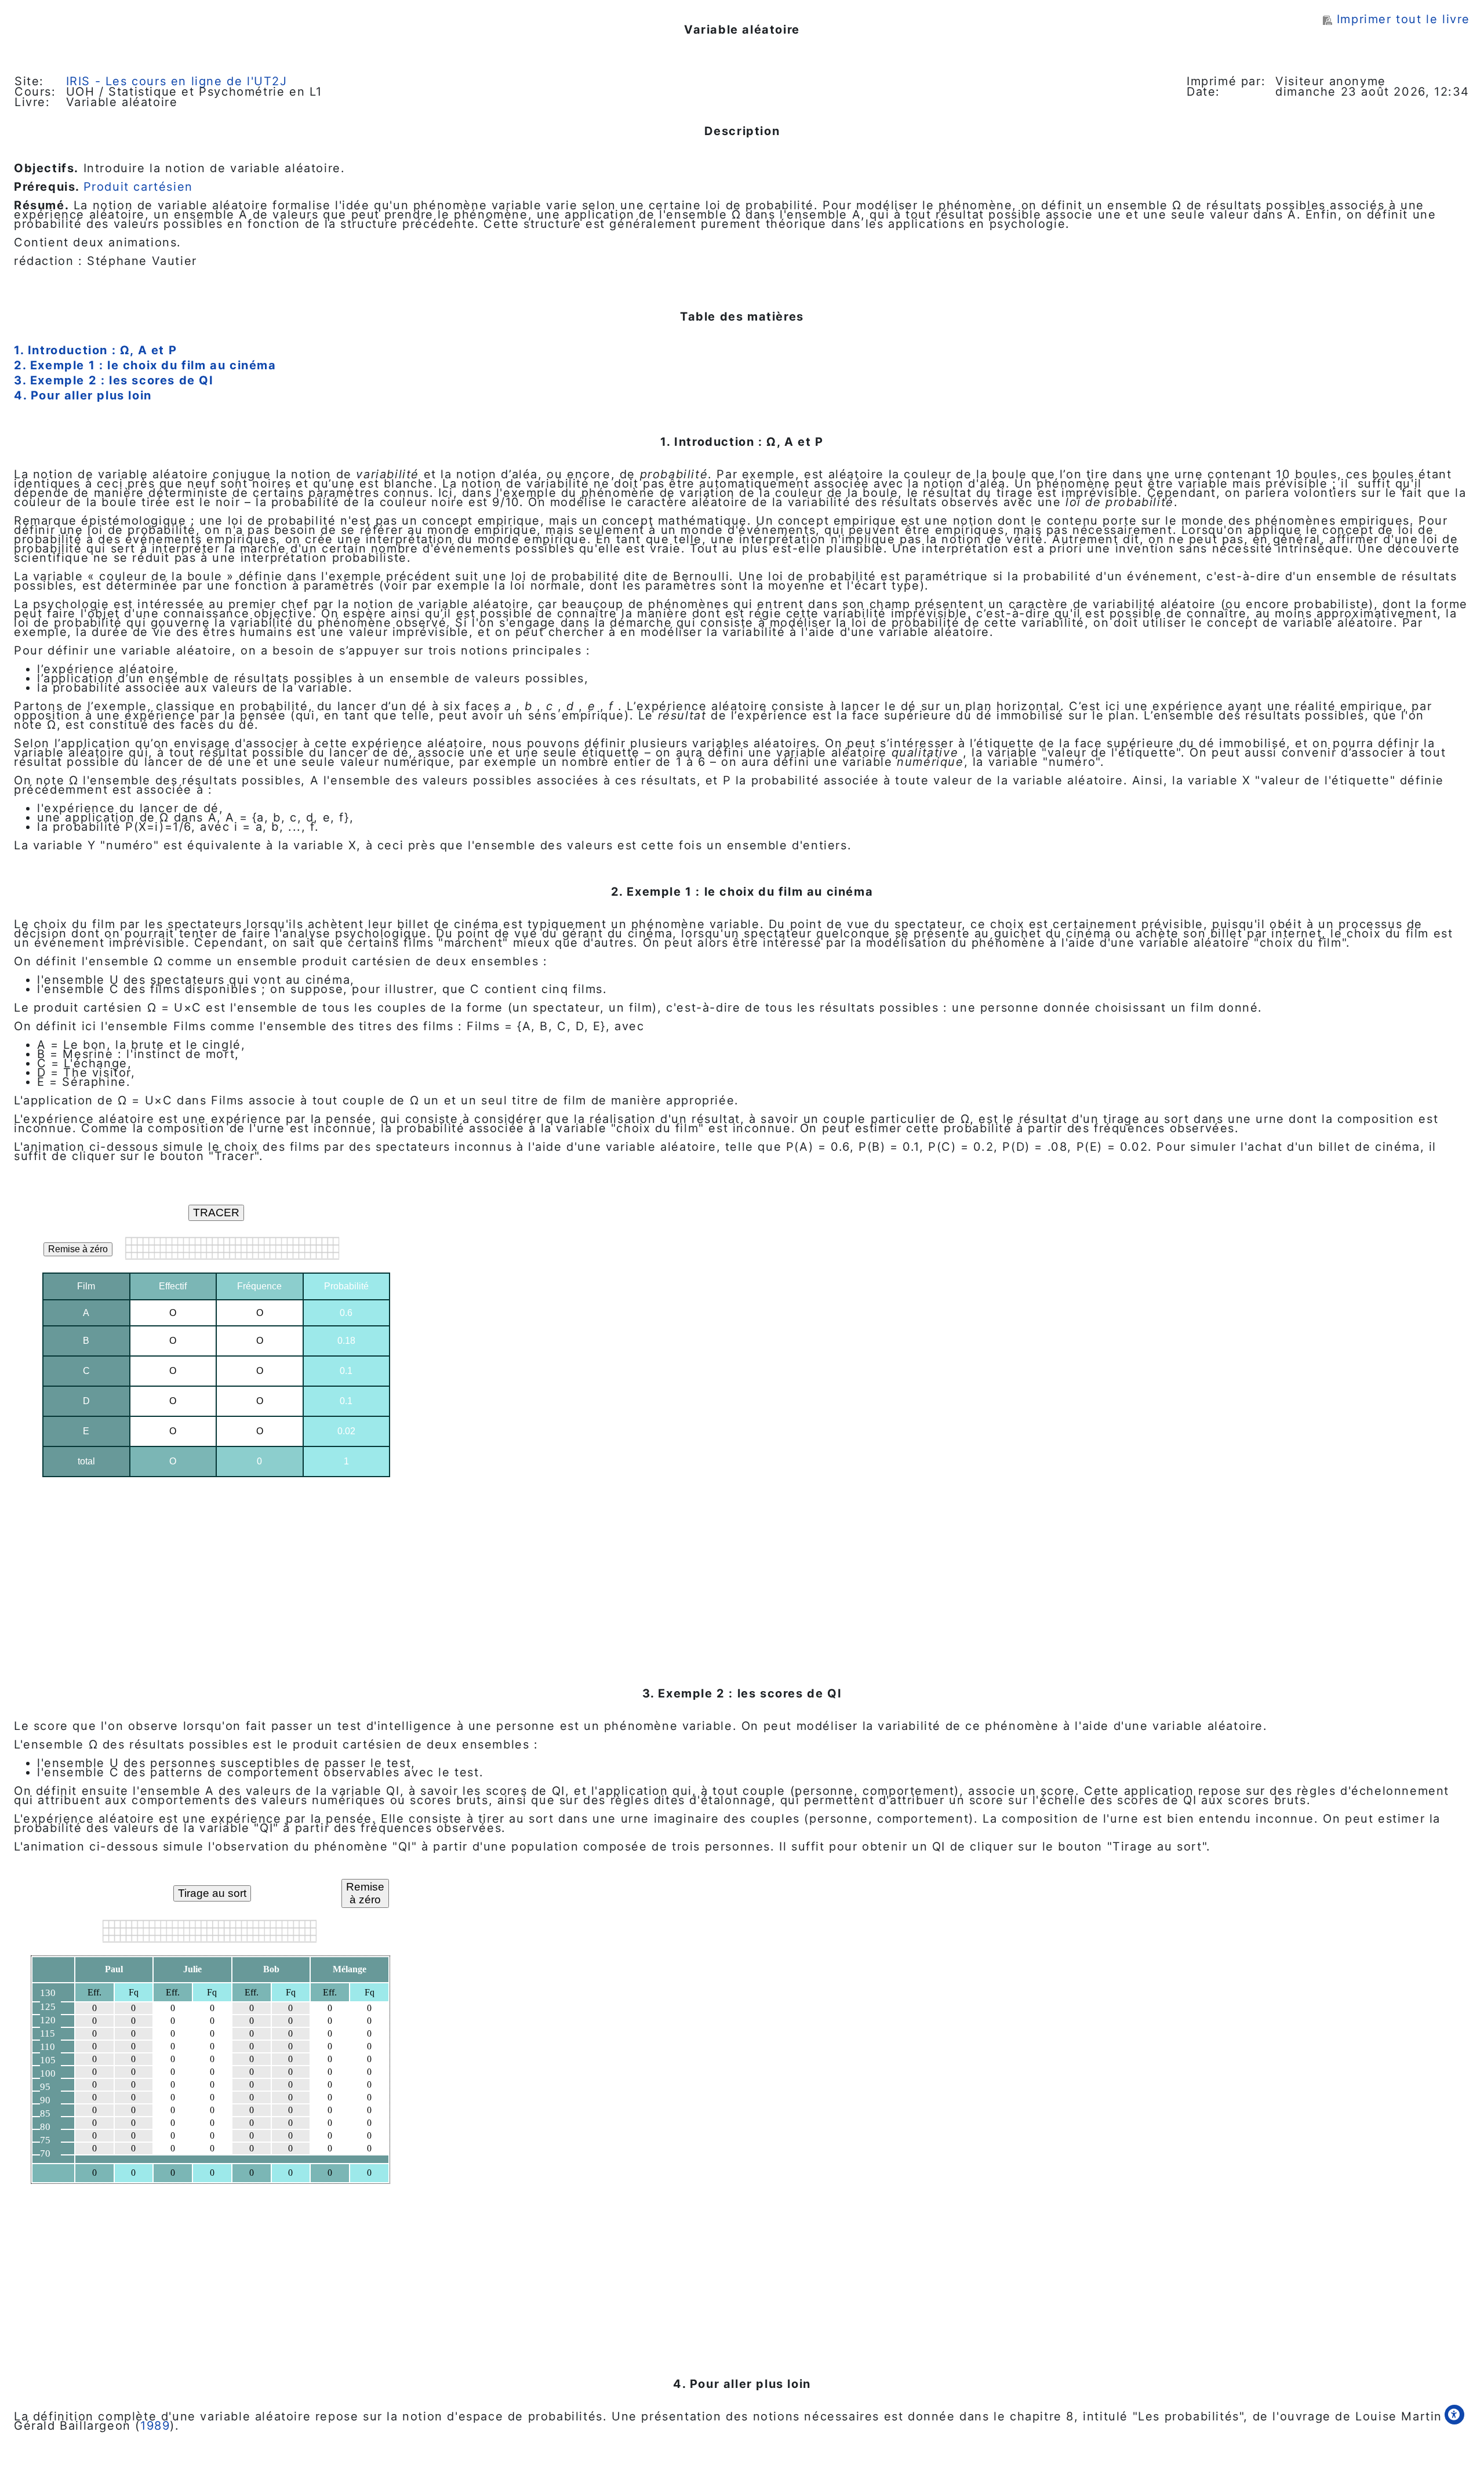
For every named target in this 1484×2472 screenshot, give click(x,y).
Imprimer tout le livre (1403, 19)
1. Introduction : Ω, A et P (95, 350)
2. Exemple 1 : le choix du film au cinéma (145, 365)
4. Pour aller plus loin (83, 395)
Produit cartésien (138, 187)
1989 (155, 2426)
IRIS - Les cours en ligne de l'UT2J (177, 81)
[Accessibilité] (1454, 2415)
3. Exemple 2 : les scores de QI (114, 380)
